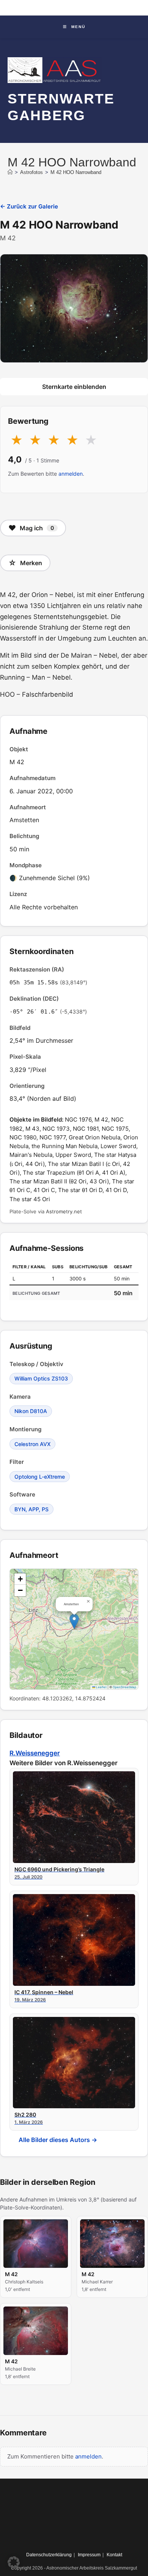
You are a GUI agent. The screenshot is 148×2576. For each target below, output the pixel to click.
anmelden (71, 474)
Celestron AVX (32, 1444)
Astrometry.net (64, 1211)
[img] (74, 1629)
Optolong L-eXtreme (40, 1477)
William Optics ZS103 (41, 1378)
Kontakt (114, 2555)
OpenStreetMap (124, 1687)
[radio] (17, 440)
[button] (74, 1621)
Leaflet (101, 1687)
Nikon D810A (31, 1411)
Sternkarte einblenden (74, 387)
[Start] (10, 172)
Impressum (89, 2555)
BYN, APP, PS (31, 1509)
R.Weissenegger (35, 1753)
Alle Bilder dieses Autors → (58, 2140)
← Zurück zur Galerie (29, 206)
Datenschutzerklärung (49, 2555)
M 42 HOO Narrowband (76, 172)
